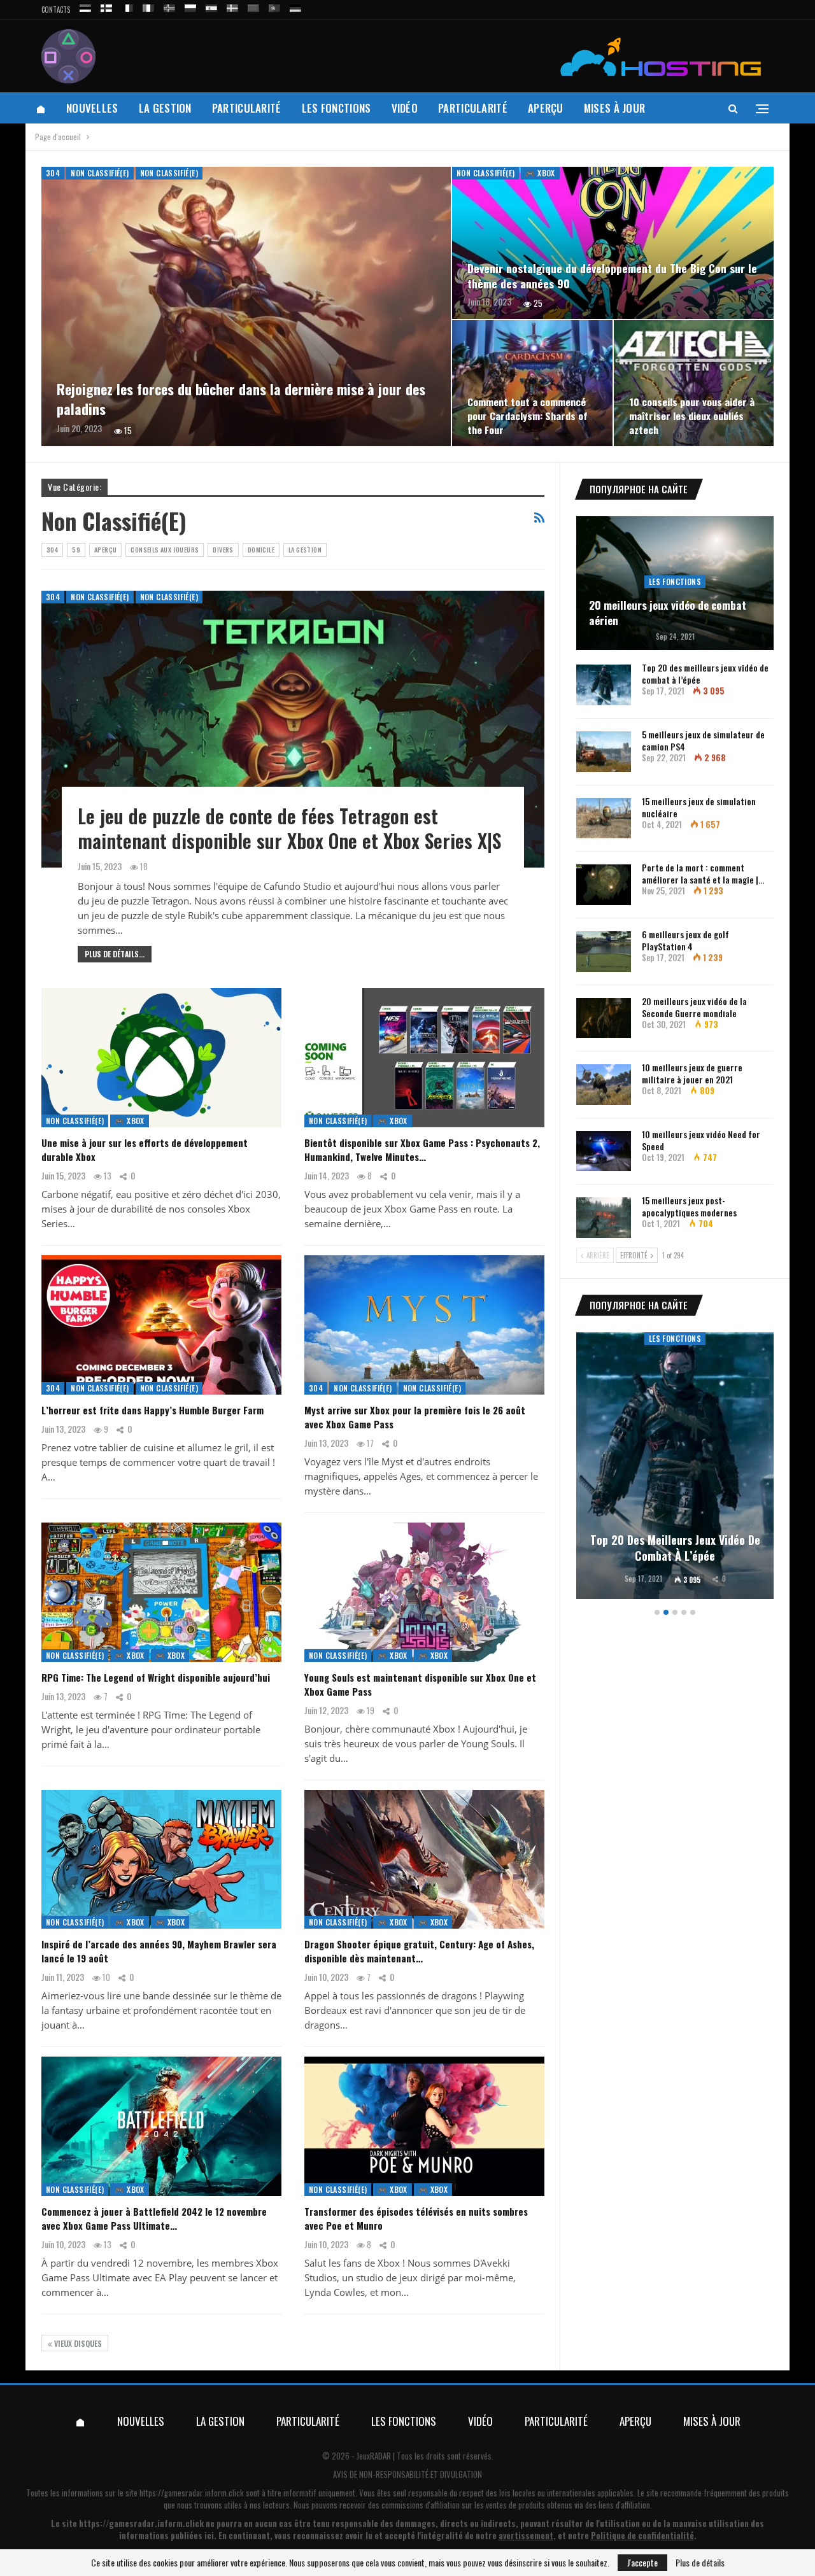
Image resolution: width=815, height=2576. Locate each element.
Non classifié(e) (100, 173)
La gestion (165, 108)
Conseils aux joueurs (165, 550)
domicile (261, 550)
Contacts (56, 10)
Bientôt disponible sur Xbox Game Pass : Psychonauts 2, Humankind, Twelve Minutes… (422, 1150)
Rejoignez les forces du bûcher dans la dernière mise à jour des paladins (241, 399)
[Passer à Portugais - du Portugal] (274, 6)
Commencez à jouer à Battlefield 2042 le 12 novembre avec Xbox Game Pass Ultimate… (154, 2218)
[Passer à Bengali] (253, 6)
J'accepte (642, 2562)
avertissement (526, 2535)
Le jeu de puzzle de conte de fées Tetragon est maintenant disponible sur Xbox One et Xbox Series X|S (289, 828)
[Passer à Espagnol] (211, 6)
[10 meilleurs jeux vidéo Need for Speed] (604, 1151)
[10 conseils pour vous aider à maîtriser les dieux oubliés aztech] (694, 383)
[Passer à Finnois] (106, 6)
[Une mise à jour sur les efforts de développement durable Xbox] (161, 1058)
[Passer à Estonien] (85, 6)
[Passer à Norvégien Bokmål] (169, 6)
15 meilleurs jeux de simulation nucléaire (699, 807)
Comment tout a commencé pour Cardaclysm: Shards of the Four (528, 416)
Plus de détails (700, 2563)
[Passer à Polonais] (190, 6)
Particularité (247, 108)
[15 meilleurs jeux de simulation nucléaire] (604, 819)
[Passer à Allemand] (295, 6)
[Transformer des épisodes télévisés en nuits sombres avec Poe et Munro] (424, 2126)
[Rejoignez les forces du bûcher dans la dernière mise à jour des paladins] (246, 306)
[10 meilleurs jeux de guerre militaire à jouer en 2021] (604, 1085)
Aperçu (546, 108)
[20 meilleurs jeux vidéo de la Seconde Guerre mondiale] (604, 1018)
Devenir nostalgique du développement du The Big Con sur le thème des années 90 (612, 276)
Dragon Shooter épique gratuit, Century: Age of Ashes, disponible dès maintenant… (419, 1951)
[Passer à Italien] (148, 6)
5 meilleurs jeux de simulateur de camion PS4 (703, 740)
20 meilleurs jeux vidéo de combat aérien (668, 613)
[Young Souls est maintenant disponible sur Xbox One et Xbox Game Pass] (424, 1592)
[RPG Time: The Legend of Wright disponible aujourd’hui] (161, 1592)
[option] (675, 1467)
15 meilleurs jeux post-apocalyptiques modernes (689, 1206)
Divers (223, 550)
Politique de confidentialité (642, 2535)
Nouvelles (92, 108)
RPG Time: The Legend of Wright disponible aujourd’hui (156, 1677)
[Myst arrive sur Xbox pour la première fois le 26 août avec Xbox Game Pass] (424, 1325)
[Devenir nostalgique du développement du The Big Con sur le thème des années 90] (613, 243)
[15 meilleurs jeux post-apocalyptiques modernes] (604, 1218)
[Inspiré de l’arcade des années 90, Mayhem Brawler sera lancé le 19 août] (161, 1860)
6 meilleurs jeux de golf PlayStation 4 (685, 940)
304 (53, 173)
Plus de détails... (115, 954)
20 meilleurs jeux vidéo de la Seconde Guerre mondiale (694, 1007)
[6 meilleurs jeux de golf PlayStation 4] (604, 952)
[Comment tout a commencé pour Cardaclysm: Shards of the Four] (532, 383)
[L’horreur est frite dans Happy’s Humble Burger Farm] (161, 1325)
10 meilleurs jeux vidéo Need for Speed (701, 1140)
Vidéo (405, 108)
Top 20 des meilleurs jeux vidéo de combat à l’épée (705, 673)
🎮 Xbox (540, 173)
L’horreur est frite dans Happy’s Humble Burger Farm (152, 1410)
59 (76, 550)
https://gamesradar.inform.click (192, 2493)
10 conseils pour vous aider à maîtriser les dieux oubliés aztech (692, 416)
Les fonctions (337, 108)
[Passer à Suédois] (232, 6)
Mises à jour (615, 108)
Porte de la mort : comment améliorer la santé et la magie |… (703, 873)
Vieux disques (77, 2343)
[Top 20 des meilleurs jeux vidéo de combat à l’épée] (604, 685)
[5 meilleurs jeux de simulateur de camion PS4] (604, 752)
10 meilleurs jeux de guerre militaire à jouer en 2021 (692, 1073)
